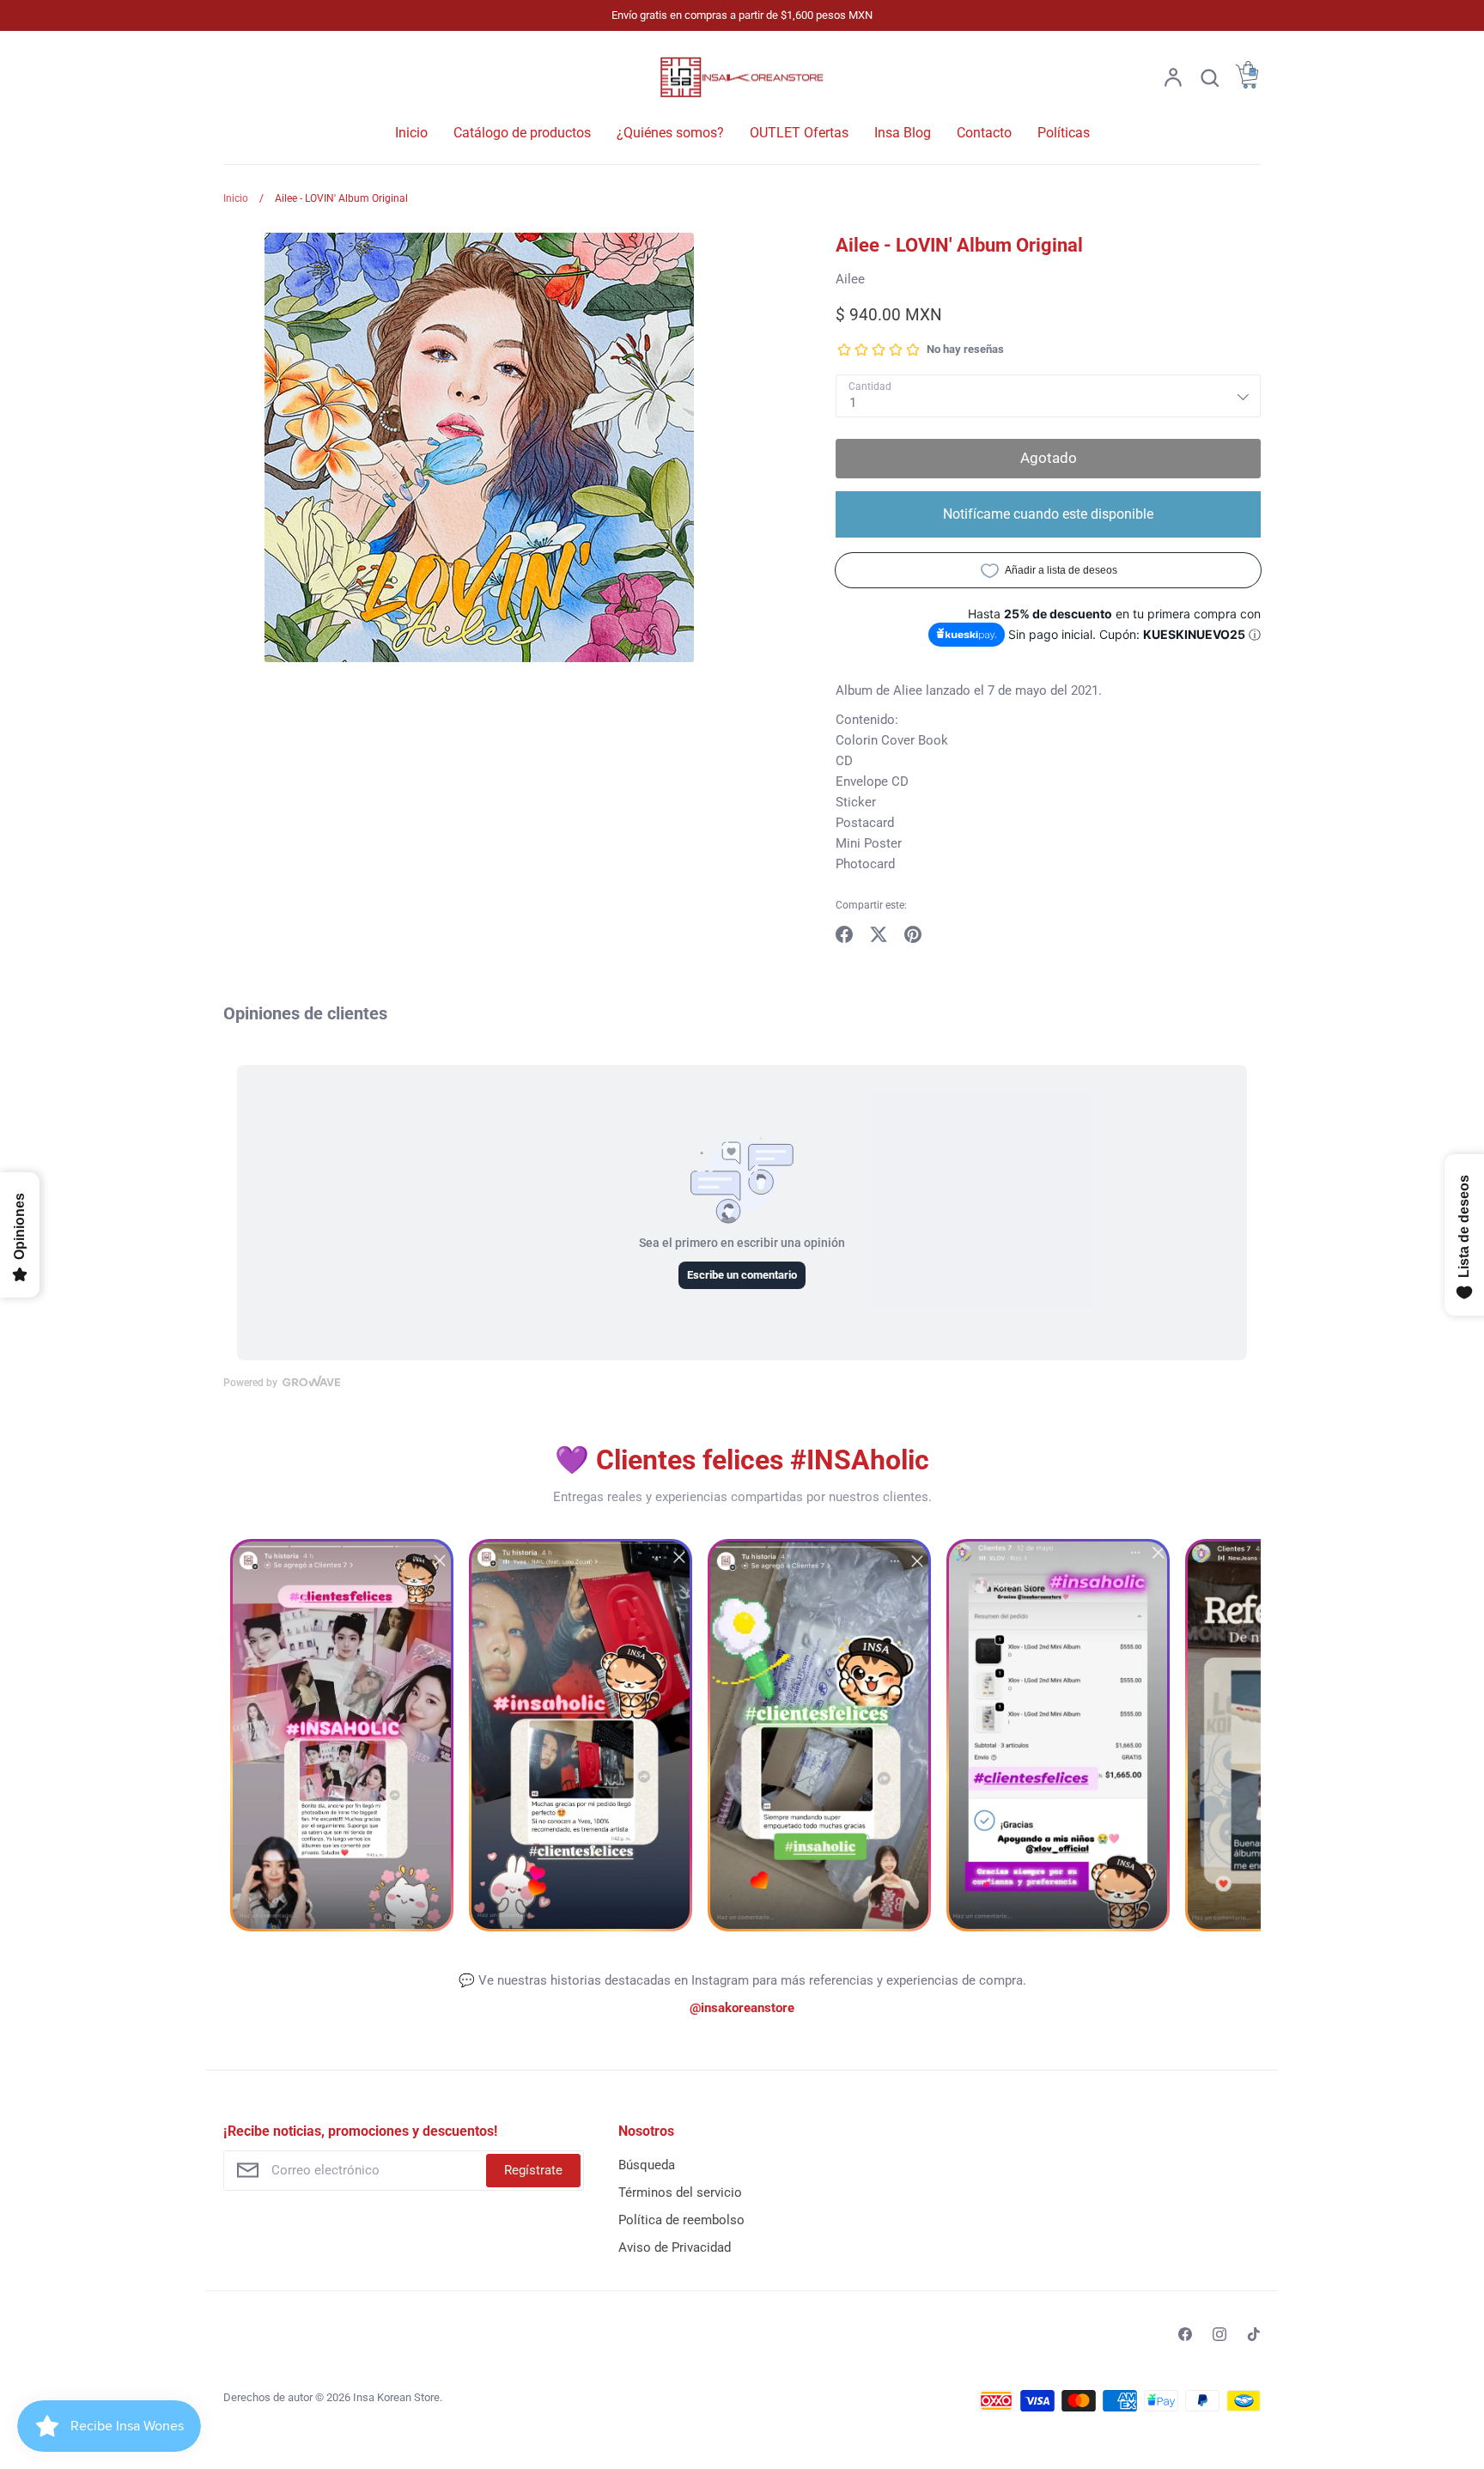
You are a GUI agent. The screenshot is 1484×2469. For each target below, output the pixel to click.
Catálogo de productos (522, 133)
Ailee (850, 279)
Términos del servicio (680, 2192)
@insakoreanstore (742, 2008)
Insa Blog (903, 133)
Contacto (984, 133)
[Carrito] (1247, 84)
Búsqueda (647, 2165)
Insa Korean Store (396, 2397)
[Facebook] (1185, 2334)
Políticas (1064, 133)
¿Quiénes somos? (670, 133)
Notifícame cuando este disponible (1048, 514)
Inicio (411, 133)
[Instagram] (1219, 2334)
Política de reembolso (681, 2220)
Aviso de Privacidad (675, 2247)
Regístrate (533, 2170)
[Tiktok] (1254, 2334)
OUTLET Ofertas (799, 133)
